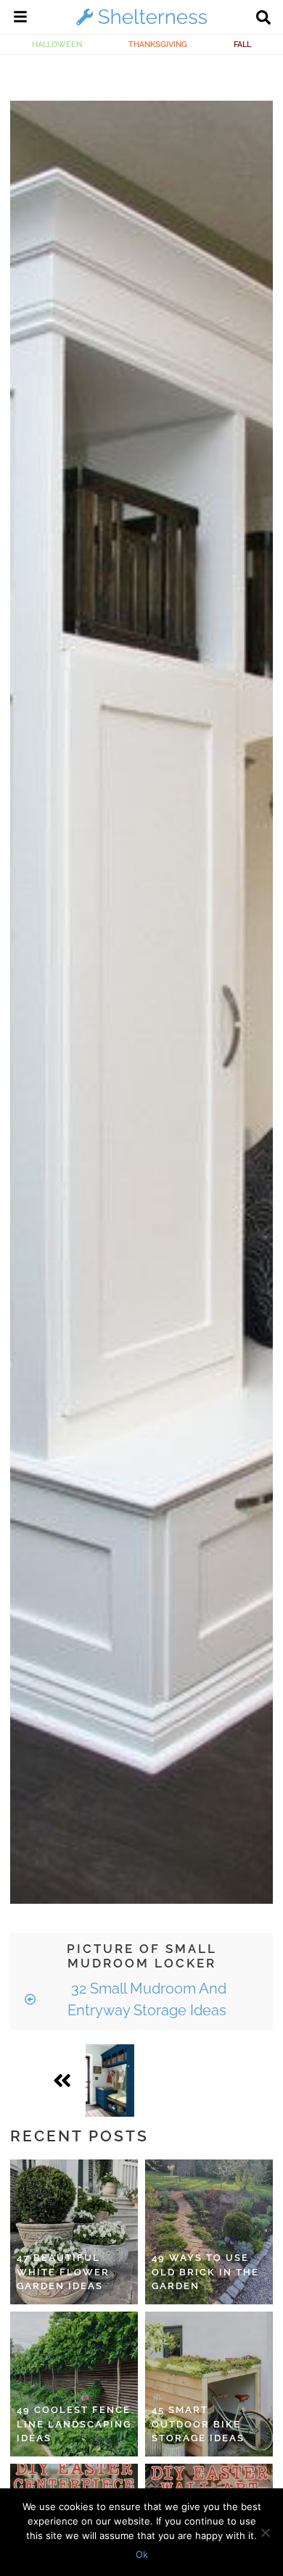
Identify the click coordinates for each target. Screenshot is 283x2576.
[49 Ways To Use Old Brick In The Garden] (209, 2232)
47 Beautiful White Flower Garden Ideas (63, 2272)
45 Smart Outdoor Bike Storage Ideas (198, 2424)
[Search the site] (263, 19)
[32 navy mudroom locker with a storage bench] (110, 2081)
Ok (142, 2554)
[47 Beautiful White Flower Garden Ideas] (74, 2232)
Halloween (57, 44)
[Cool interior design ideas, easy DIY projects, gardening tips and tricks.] (141, 25)
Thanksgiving (158, 44)
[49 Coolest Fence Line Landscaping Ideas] (74, 2384)
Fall (242, 44)
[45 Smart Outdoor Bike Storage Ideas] (209, 2384)
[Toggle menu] (20, 19)
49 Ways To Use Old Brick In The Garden (205, 2272)
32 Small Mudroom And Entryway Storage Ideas (147, 1999)
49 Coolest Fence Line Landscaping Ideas (74, 2424)
